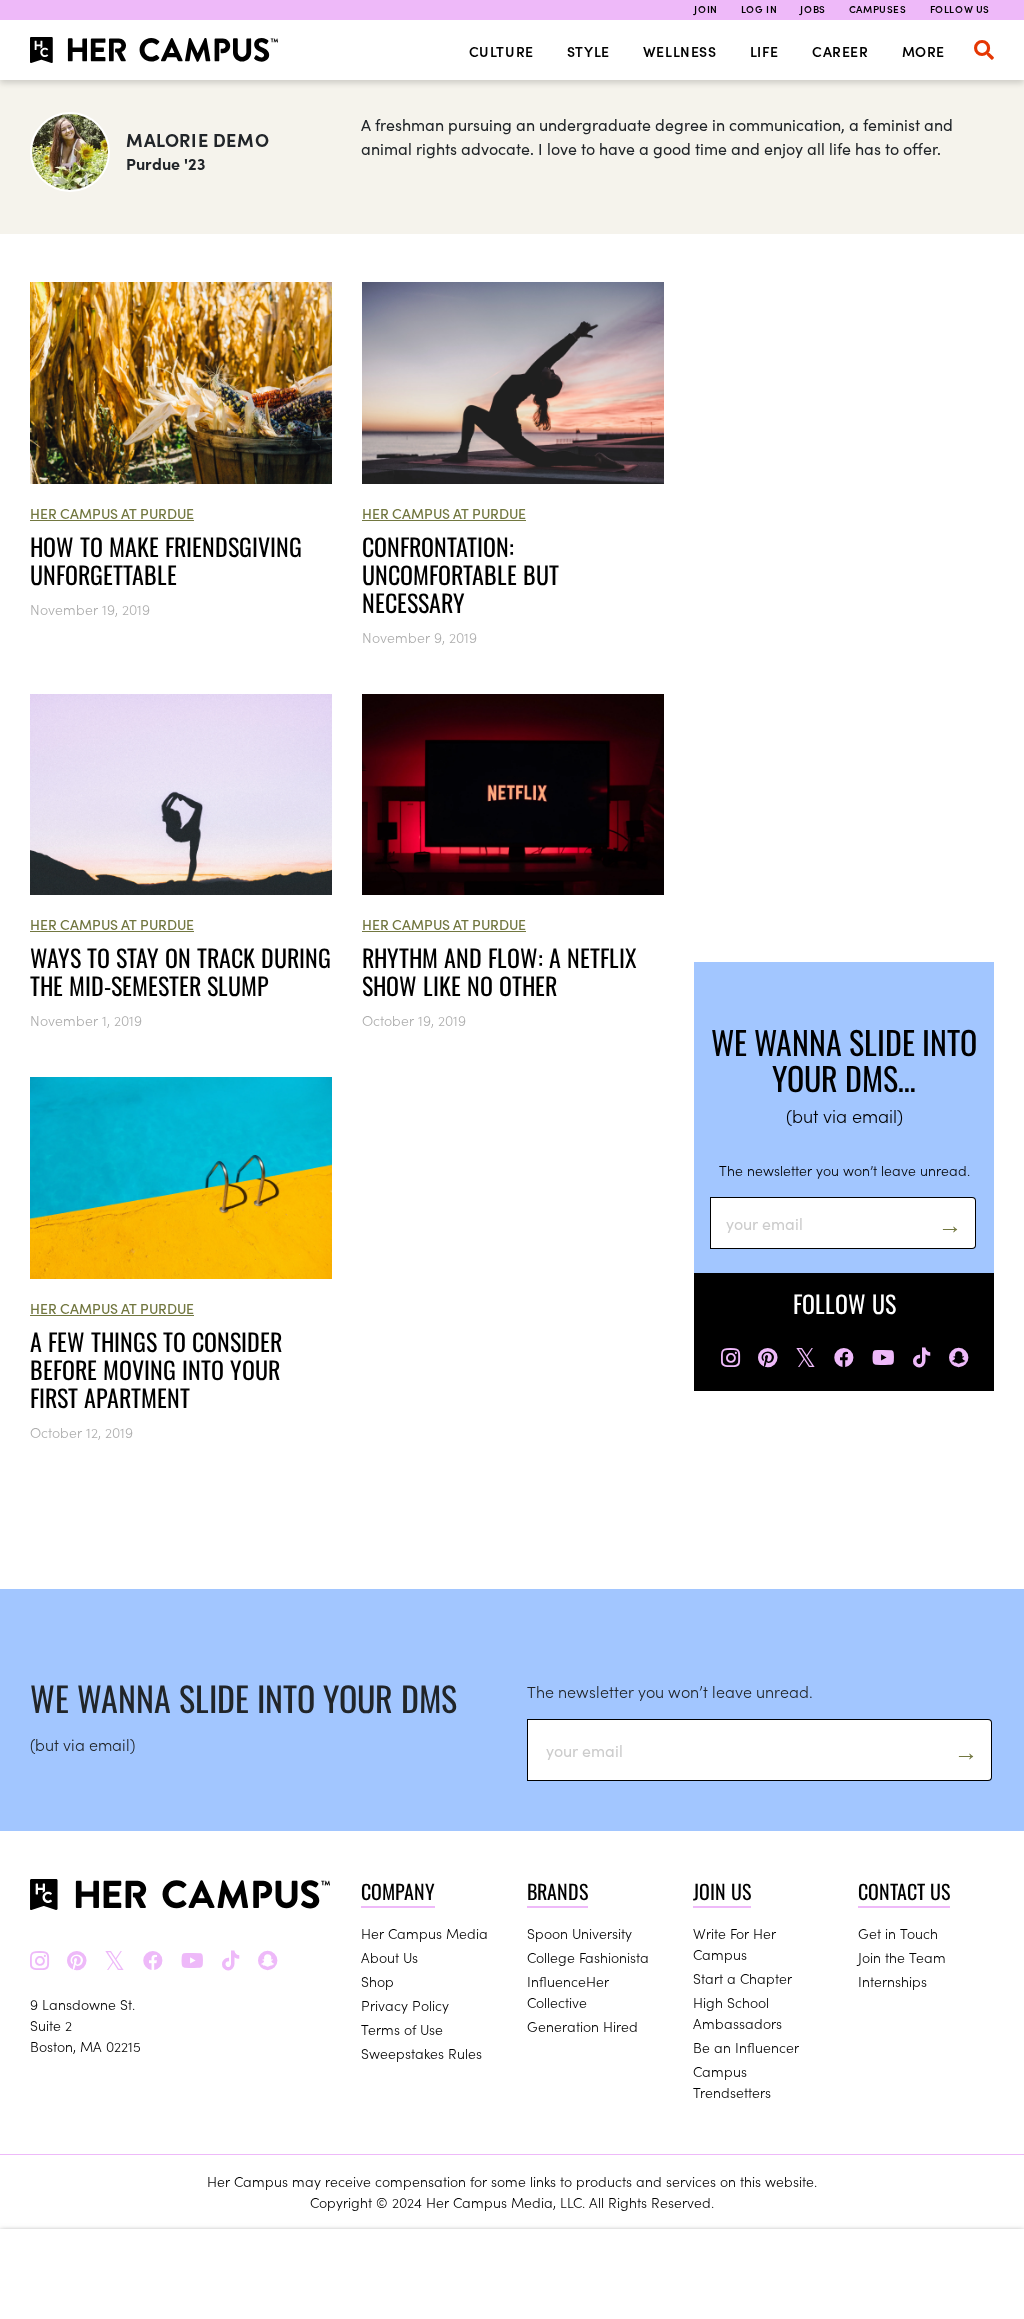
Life (764, 51)
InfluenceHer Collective (568, 1991)
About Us (389, 1957)
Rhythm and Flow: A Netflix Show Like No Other (499, 971)
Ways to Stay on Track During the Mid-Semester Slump (180, 971)
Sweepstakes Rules (421, 2053)
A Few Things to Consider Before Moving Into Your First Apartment (156, 1369)
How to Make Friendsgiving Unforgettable (166, 560)
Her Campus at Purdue (112, 513)
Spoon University (579, 1933)
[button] (984, 50)
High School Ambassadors (737, 2012)
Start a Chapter (742, 1978)
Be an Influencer (746, 2047)
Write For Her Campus (734, 1943)
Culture (501, 51)
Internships (892, 1981)
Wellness (680, 51)
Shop (377, 1981)
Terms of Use (402, 2029)
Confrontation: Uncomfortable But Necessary (460, 574)
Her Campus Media (424, 1933)
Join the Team (902, 1957)
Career (840, 51)
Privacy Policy (405, 2005)
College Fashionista (588, 1957)
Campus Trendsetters (732, 2081)
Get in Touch (898, 1933)
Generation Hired (582, 2026)
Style (588, 51)
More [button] (923, 51)
